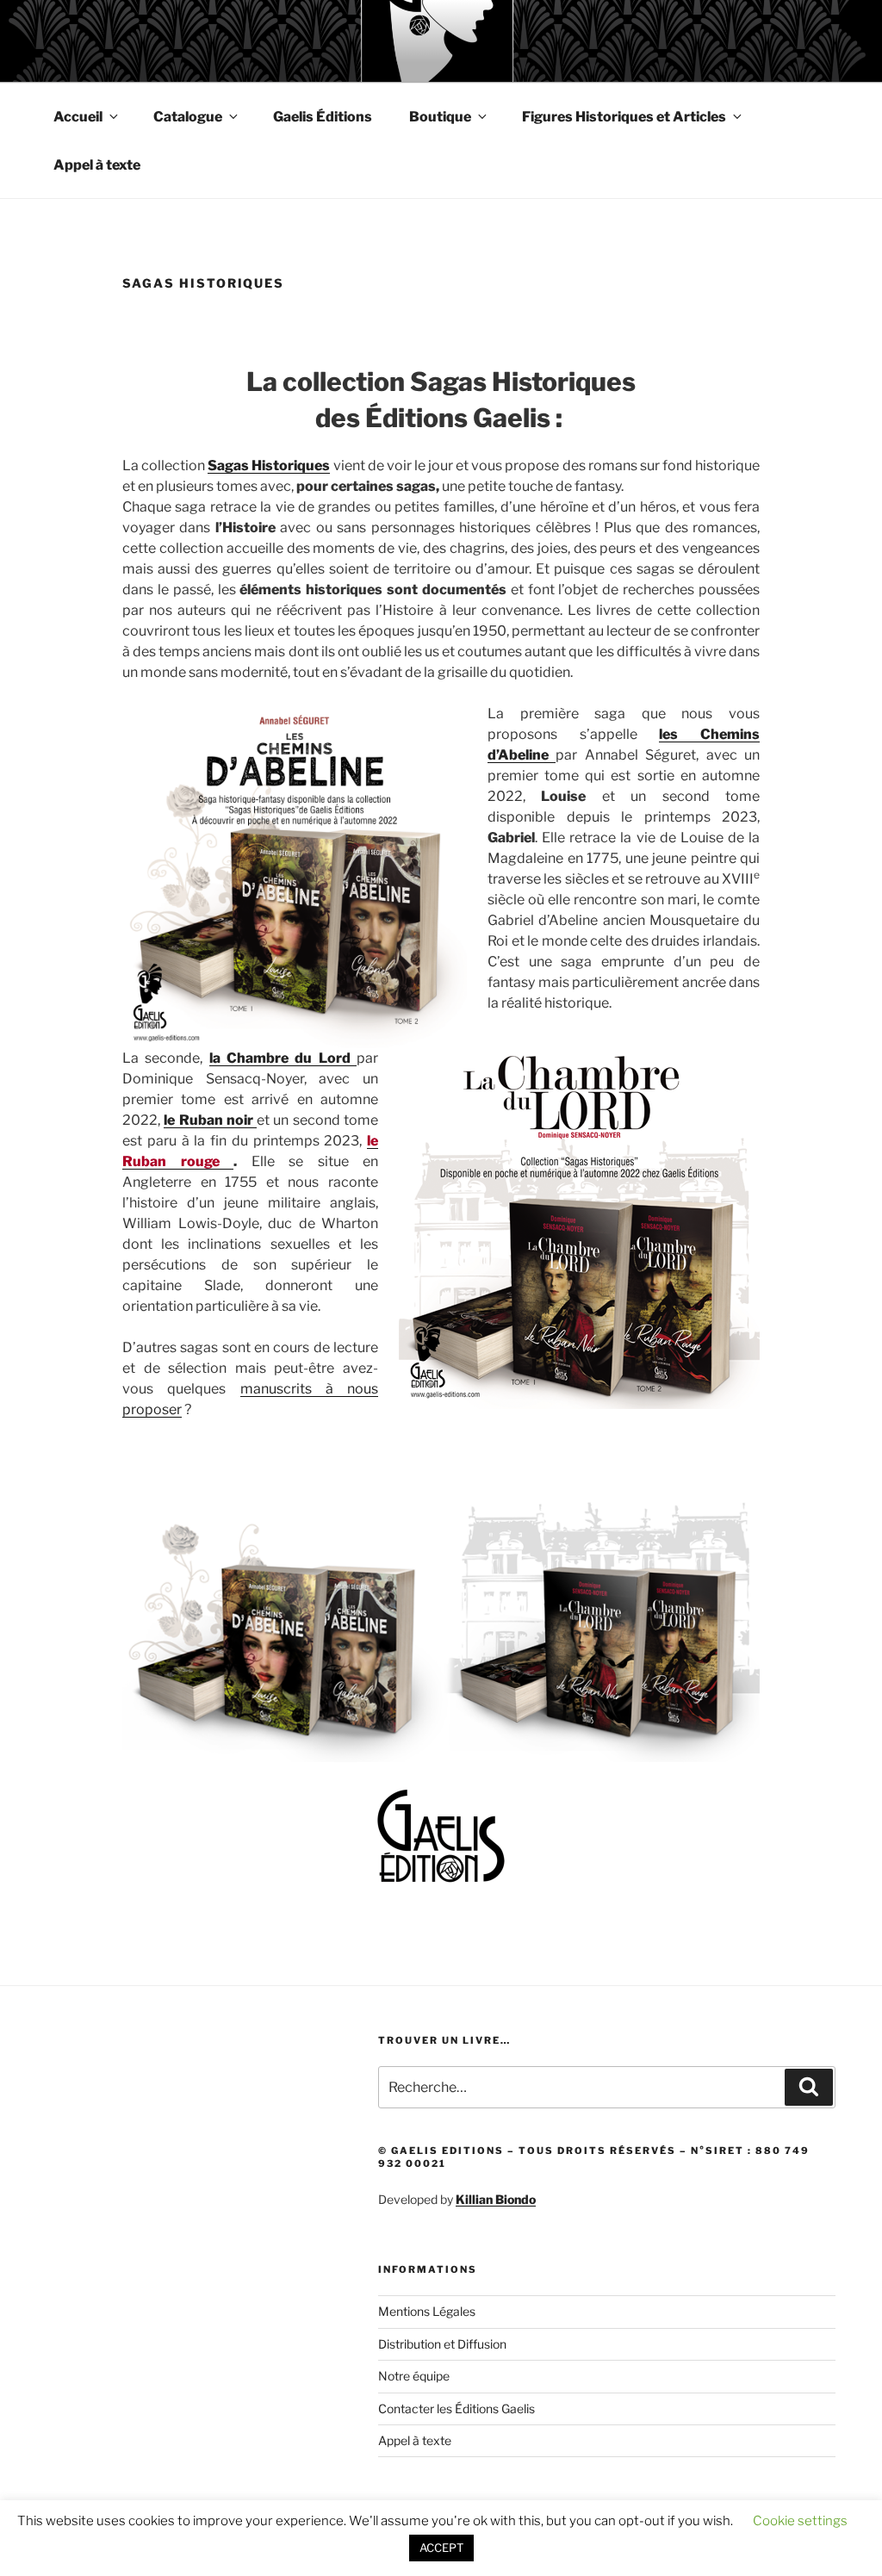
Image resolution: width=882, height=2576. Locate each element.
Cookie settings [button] (800, 2521)
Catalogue (188, 117)
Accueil (78, 117)
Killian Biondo (496, 2199)
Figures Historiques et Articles (624, 117)
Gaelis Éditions (323, 117)
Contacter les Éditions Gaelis (457, 2408)
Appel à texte (97, 165)
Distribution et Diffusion (442, 2344)
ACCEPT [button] (441, 2548)
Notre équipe (414, 2376)
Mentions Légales (427, 2311)
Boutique (440, 117)
